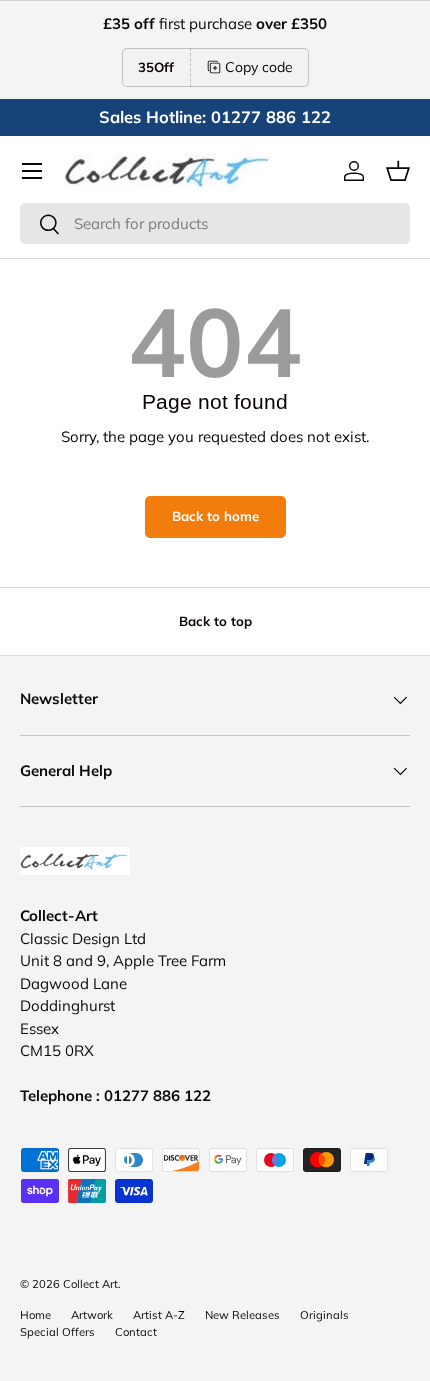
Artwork (92, 1315)
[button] (398, 171)
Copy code (259, 67)
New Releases (242, 1315)
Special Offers (57, 1332)
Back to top (215, 621)
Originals (324, 1315)
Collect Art (90, 1284)
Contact (136, 1332)
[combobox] (215, 223)
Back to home (215, 516)
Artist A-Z (159, 1315)
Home (35, 1315)
